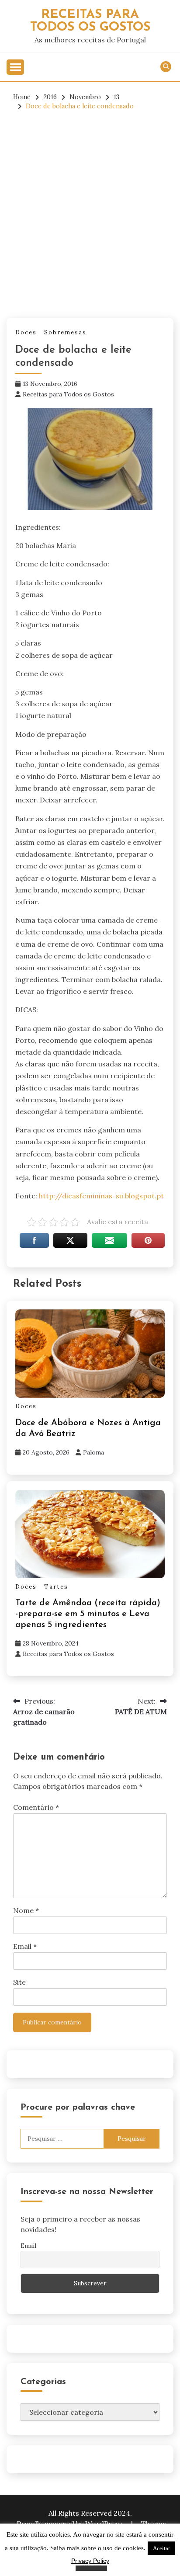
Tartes (56, 1587)
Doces (26, 332)
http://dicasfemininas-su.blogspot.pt (101, 1196)
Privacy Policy (90, 2561)
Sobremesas (65, 332)
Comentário (36, 1807)
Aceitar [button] (161, 2548)
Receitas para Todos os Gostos (68, 394)
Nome (26, 1910)
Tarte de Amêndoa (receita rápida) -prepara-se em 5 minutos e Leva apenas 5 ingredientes (88, 1614)
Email (25, 1946)
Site (19, 1982)
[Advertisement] (90, 215)
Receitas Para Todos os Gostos (90, 21)
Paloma (93, 1452)
